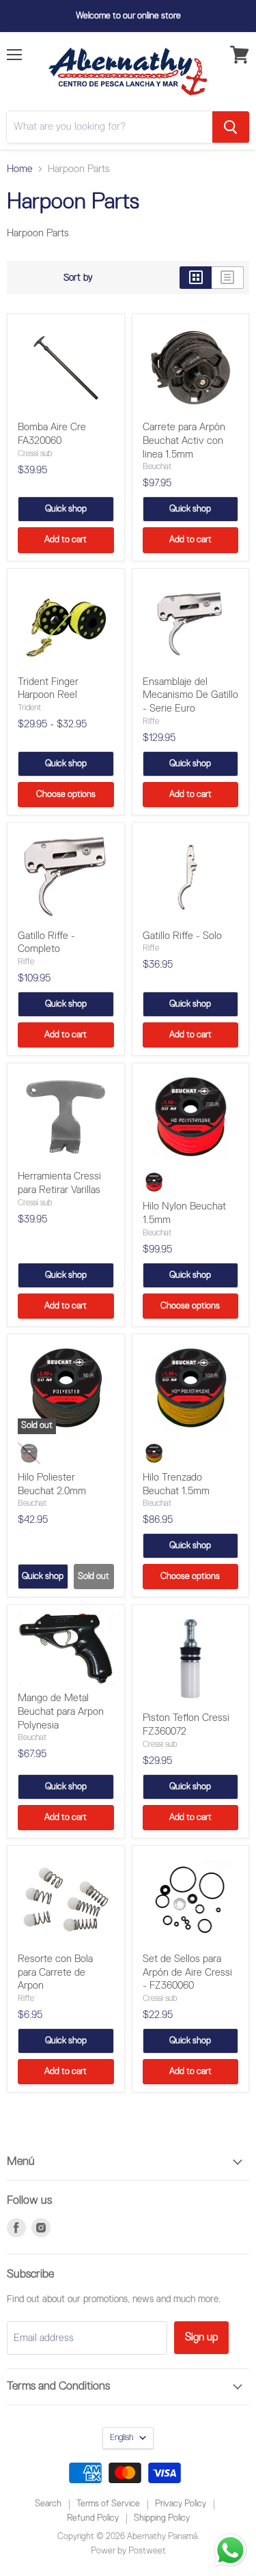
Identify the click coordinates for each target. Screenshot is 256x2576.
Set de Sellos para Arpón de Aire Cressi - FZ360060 (187, 1972)
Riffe (151, 722)
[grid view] (196, 278)
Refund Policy (93, 2518)
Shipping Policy (162, 2518)
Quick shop (66, 509)
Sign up (201, 2337)
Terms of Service (108, 2504)
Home (20, 169)
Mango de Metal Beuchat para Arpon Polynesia (61, 1711)
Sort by (78, 278)
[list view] (228, 278)
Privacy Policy (181, 2504)
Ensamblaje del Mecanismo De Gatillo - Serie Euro (190, 695)
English (122, 2438)
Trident (29, 708)
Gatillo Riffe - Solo (182, 936)
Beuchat (157, 467)
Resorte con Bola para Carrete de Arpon (55, 1972)
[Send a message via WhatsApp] (230, 2550)
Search (48, 2504)
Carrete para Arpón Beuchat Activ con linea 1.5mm (184, 440)
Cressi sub (35, 454)
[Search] (231, 127)
